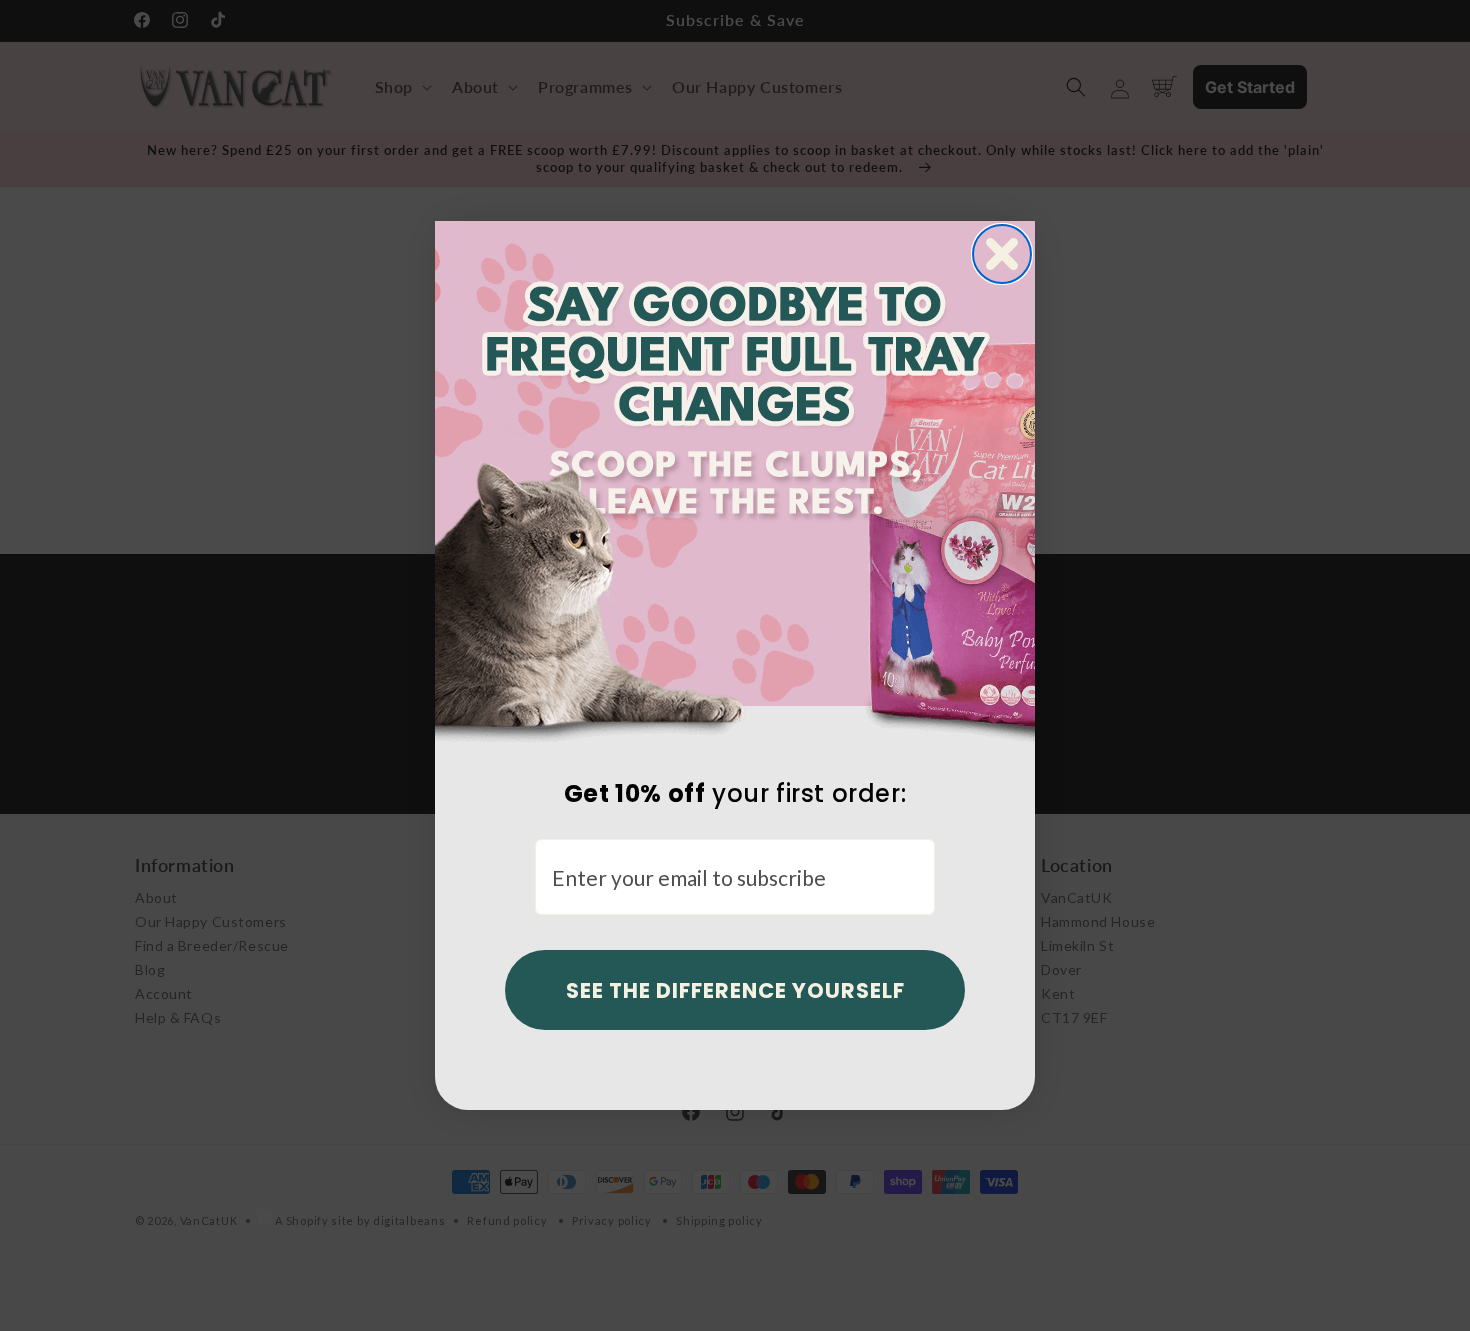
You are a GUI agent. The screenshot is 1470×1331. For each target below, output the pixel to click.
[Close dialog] (1002, 254)
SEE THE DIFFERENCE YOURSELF (735, 990)
